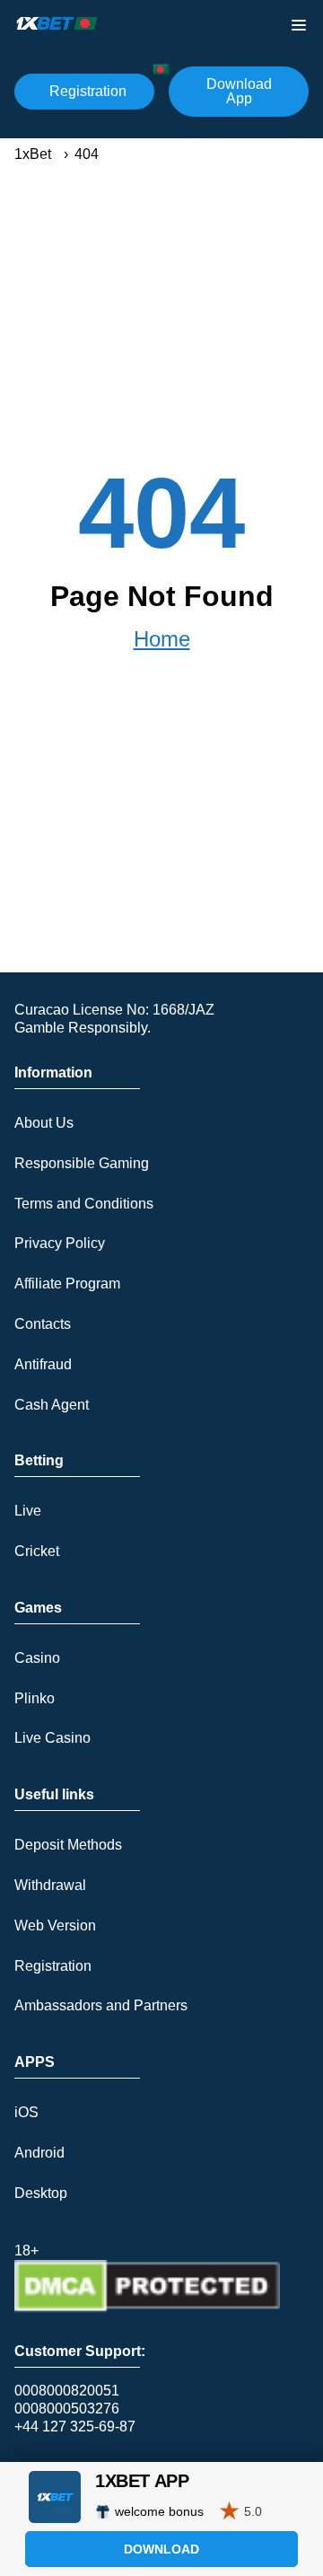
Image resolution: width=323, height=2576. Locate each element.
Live (28, 1511)
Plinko (35, 1698)
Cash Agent (52, 1405)
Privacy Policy (60, 1243)
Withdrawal (50, 1885)
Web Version (55, 1925)
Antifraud (43, 1364)
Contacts (43, 1324)
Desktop (41, 2193)
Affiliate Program (67, 1284)
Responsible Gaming (82, 1163)
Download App (239, 91)
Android (39, 2153)
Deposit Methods (68, 1845)
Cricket (37, 1551)
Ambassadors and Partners (101, 2005)
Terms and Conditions (84, 1204)
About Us (44, 1123)
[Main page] (57, 23)
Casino (37, 1658)
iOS (26, 2112)
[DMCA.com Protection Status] (147, 2308)
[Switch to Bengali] (161, 70)
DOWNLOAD (161, 2549)
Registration (88, 91)
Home (162, 639)
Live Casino (52, 1738)
